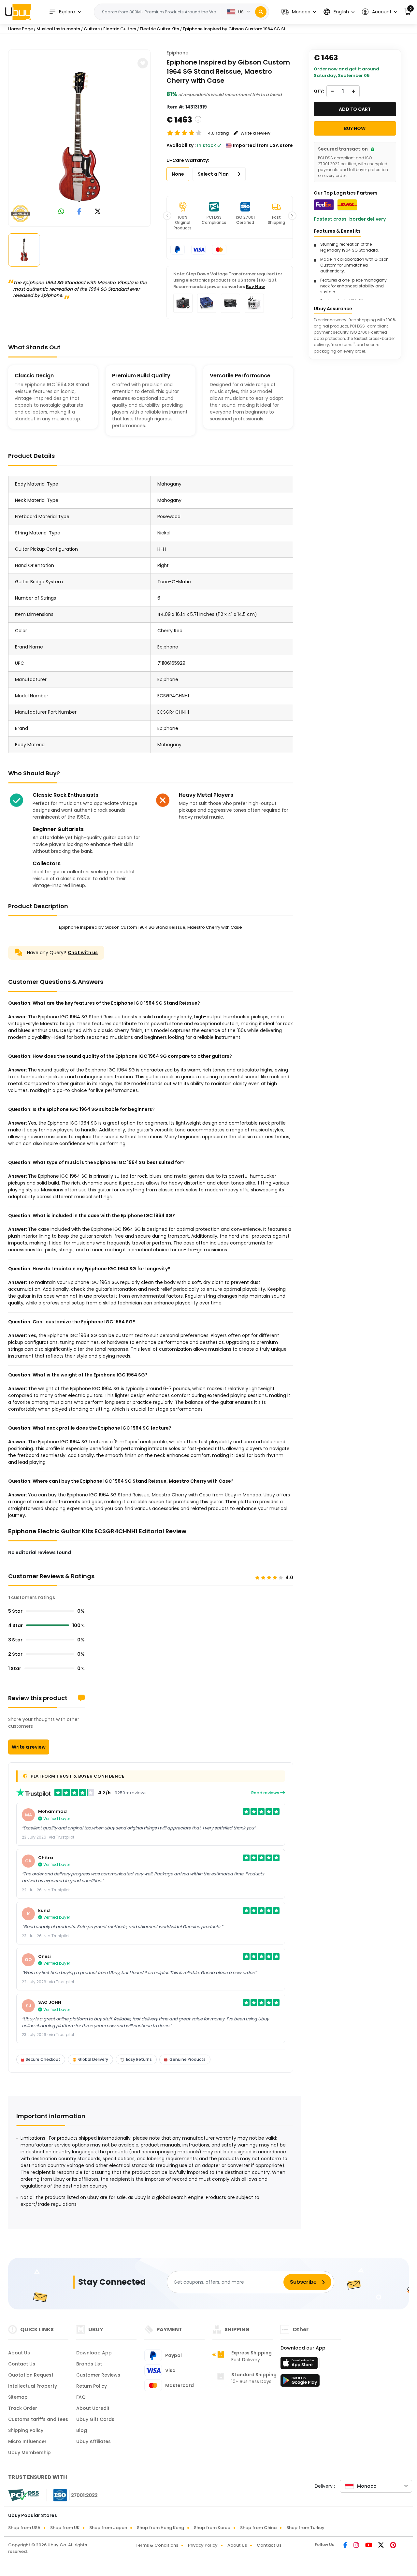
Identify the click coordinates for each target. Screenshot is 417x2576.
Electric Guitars (120, 29)
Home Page (21, 29)
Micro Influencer (27, 2441)
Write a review (29, 1747)
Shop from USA (24, 2528)
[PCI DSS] (23, 2495)
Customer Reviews (98, 2375)
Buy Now (255, 287)
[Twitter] (381, 2546)
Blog (82, 2430)
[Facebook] (346, 2546)
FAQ (81, 2397)
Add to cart (355, 109)
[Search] (261, 12)
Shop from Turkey (305, 2528)
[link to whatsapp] (61, 212)
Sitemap (18, 2397)
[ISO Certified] (72, 2495)
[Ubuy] (18, 12)
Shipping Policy (26, 2430)
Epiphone (177, 53)
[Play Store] (300, 2382)
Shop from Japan (108, 2528)
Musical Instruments (58, 29)
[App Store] (300, 2365)
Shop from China (258, 2528)
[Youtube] (369, 2546)
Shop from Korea (212, 2528)
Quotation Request (31, 2375)
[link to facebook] (79, 212)
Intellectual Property (33, 2386)
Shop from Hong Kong (160, 2528)
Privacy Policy (203, 2545)
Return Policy (92, 2386)
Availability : (181, 145)
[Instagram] (357, 2546)
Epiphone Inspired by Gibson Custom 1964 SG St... (236, 29)
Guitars (92, 29)
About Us (19, 2353)
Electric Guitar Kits (159, 29)
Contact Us (22, 2364)
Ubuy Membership (29, 2452)
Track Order (23, 2408)
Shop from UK (65, 2528)
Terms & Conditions (157, 2545)
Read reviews (266, 1793)
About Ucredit (93, 2408)
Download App (94, 2353)
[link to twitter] (98, 212)
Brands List (89, 2364)
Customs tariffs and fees (38, 2419)
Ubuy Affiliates (93, 2441)
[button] (299, 12)
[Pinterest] (393, 2546)
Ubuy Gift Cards (95, 2419)
